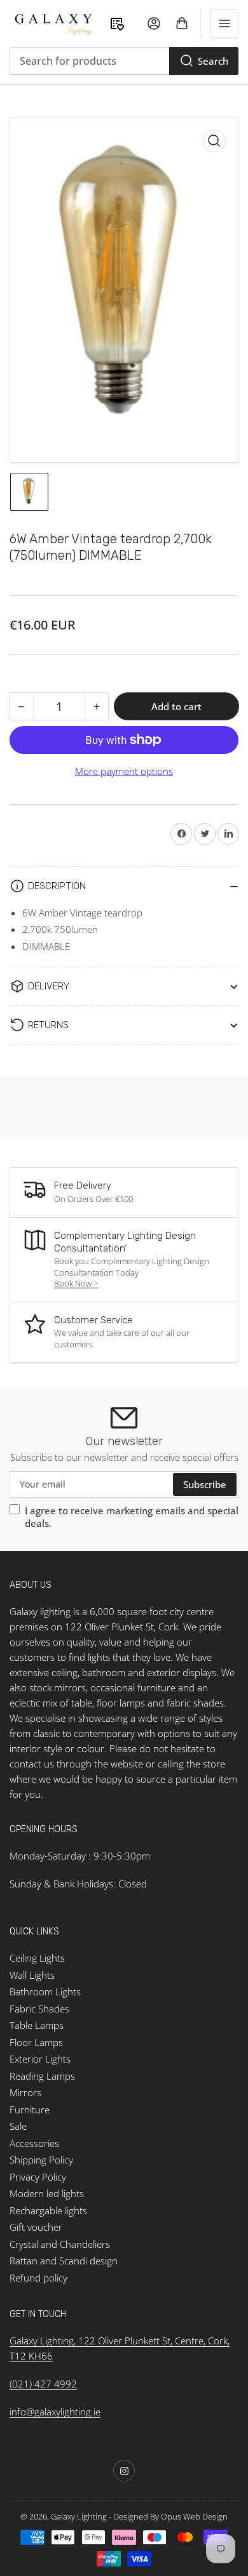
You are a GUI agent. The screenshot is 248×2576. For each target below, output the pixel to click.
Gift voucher (36, 2227)
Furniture (30, 2110)
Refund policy (38, 2278)
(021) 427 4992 (43, 2384)
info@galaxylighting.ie (55, 2412)
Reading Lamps (42, 2076)
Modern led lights (47, 2193)
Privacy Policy (38, 2177)
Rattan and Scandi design (64, 2261)
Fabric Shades (39, 2009)
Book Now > (76, 1283)
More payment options (124, 771)
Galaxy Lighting (79, 2516)
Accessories (34, 2143)
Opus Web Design (194, 2516)
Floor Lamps (36, 2042)
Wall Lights (32, 1975)
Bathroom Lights (45, 1991)
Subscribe (205, 1484)
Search (213, 61)
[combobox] (124, 61)
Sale (18, 2126)
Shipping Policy (41, 2160)
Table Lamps (37, 2025)
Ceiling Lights (37, 1958)
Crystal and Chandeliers (60, 2244)
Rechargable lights (48, 2210)
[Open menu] (224, 23)
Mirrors (25, 2092)
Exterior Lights (40, 2059)
